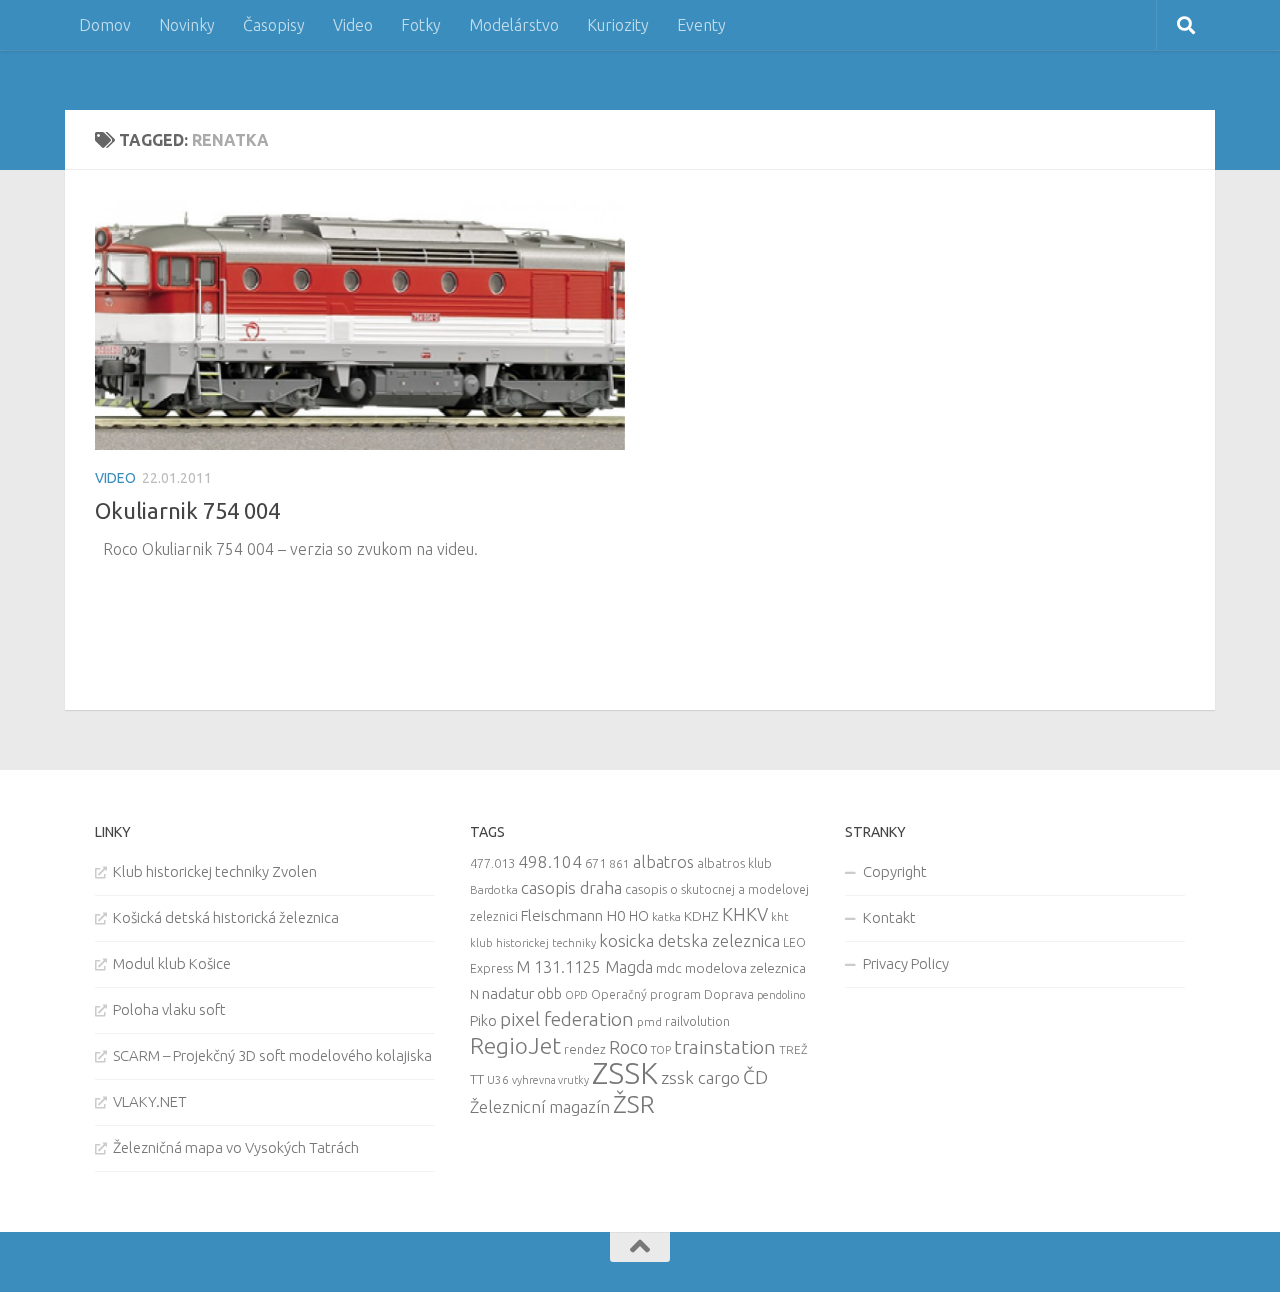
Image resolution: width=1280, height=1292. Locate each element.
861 (619, 863)
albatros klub (734, 863)
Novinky (187, 25)
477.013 (492, 863)
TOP (661, 1050)
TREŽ (793, 1049)
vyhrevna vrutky (550, 1080)
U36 (498, 1079)
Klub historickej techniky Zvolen (215, 871)
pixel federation (567, 1019)
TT (477, 1079)
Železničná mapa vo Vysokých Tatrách (236, 1147)
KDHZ (701, 916)
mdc (669, 968)
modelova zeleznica (745, 968)
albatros (663, 862)
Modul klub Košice (172, 963)
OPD (576, 995)
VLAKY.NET (150, 1101)
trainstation (725, 1047)
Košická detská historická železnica (226, 917)
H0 (616, 915)
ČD (755, 1077)
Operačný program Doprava (672, 994)
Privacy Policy (906, 963)
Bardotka (494, 890)
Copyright (895, 871)
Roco (628, 1047)
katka (666, 916)
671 (595, 863)
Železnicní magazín (540, 1107)
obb (549, 994)
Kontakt (889, 917)
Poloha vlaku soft (169, 1009)
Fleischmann (562, 915)
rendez (585, 1049)
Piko (483, 1020)
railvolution (697, 1021)
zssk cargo (700, 1077)
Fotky (421, 25)
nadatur (508, 993)
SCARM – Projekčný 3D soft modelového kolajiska (272, 1055)
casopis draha (571, 887)
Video (353, 25)
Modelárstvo (514, 25)
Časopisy (274, 25)
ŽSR (634, 1104)
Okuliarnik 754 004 (187, 510)
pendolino (781, 995)
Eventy (701, 25)
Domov (105, 25)
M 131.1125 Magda (584, 967)
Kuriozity (618, 25)
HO (639, 916)
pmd (649, 1021)
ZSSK (625, 1073)
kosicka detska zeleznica (689, 940)
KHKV (745, 914)
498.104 (550, 861)
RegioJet (515, 1045)
